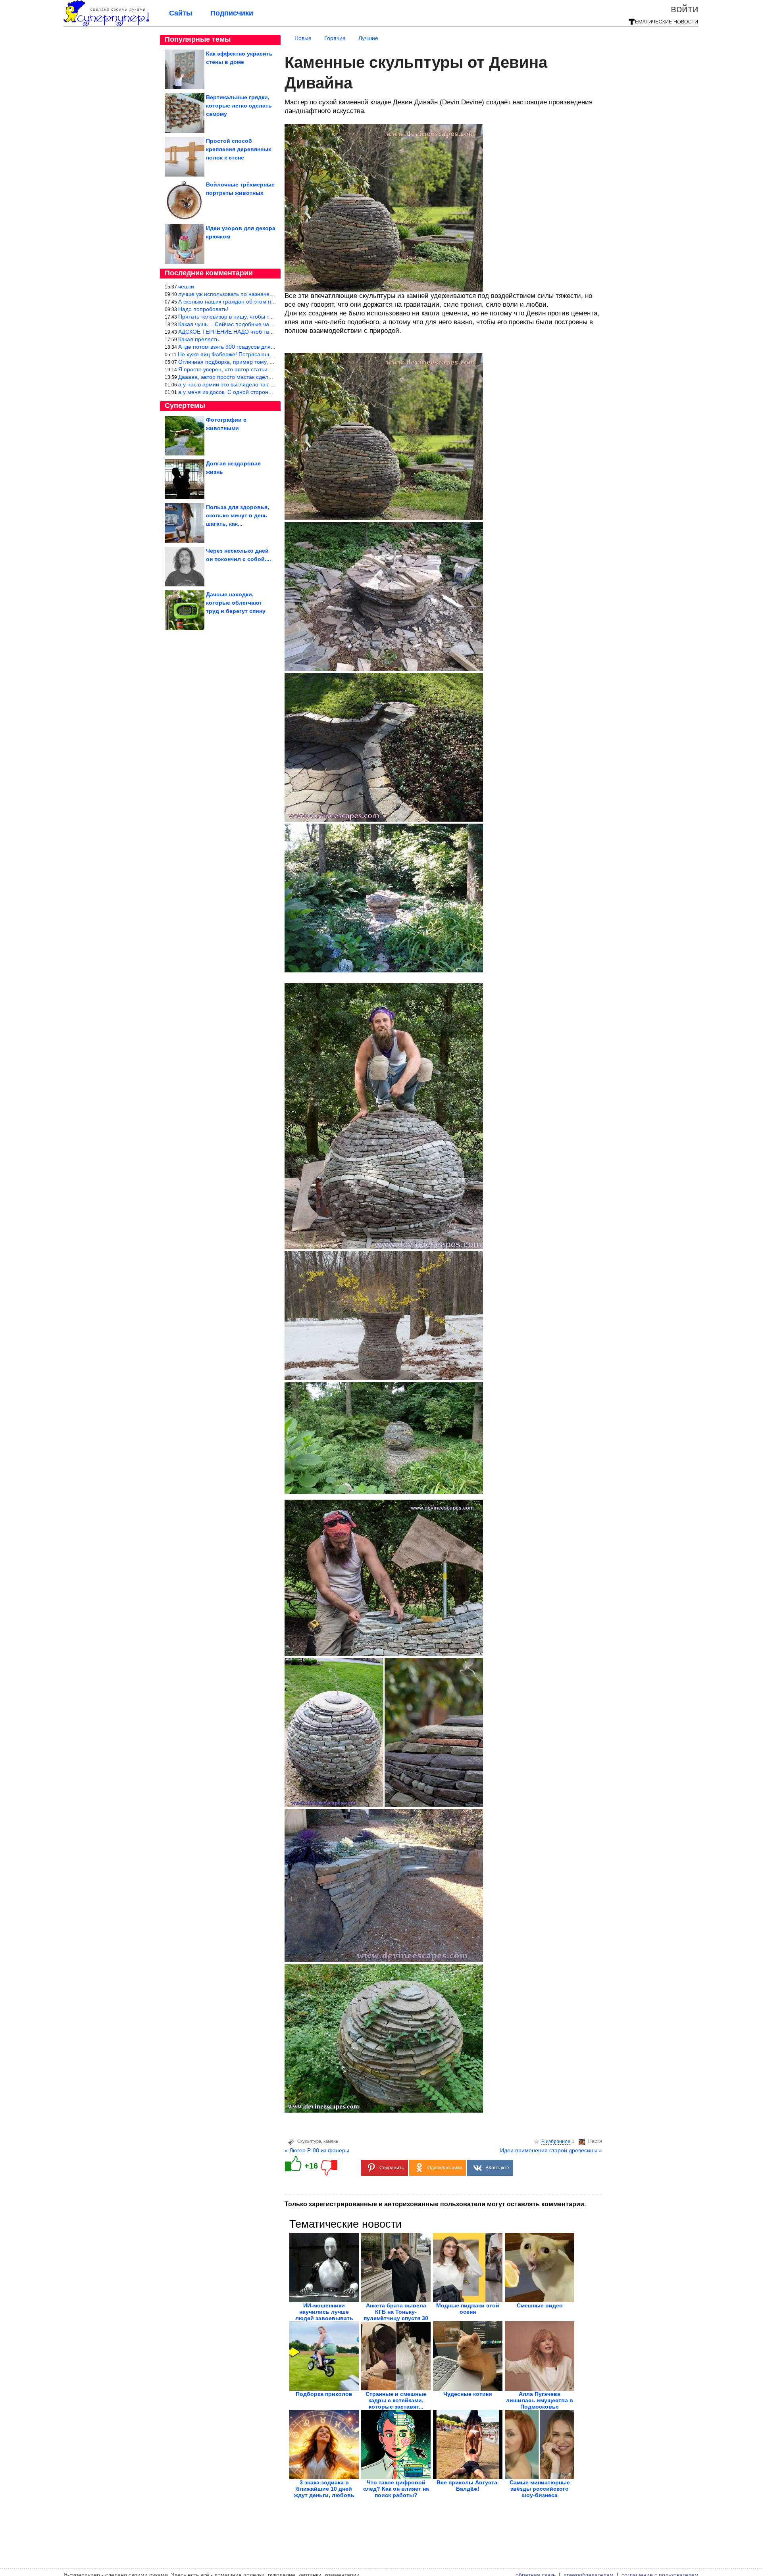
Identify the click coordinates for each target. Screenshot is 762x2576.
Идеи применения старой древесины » (551, 2150)
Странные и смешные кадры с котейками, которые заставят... (396, 2400)
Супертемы (185, 405)
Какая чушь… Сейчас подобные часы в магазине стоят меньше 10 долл (272, 324)
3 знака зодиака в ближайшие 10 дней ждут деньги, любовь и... (324, 2492)
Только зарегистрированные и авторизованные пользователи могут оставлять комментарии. (435, 2204)
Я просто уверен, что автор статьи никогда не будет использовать (264, 369)
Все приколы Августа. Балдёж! (468, 2486)
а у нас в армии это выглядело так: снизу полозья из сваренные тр (265, 384)
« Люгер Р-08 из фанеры (317, 2150)
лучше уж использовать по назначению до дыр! (240, 294)
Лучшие (368, 38)
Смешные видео (540, 2305)
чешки (186, 286)
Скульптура (309, 2141)
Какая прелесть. (199, 339)
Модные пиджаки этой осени (468, 2309)
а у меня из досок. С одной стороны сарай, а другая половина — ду (267, 392)
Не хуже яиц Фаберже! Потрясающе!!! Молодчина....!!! (249, 354)
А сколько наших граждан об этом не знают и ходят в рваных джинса (268, 302)
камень (331, 2141)
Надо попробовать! (203, 309)
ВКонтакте (497, 2168)
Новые (303, 38)
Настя (595, 2141)
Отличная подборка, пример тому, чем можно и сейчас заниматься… (269, 362)
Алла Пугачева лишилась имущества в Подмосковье (540, 2400)
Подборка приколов (324, 2394)
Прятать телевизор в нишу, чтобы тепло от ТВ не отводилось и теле (267, 317)
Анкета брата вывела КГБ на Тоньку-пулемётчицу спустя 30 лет (396, 2315)
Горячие (335, 38)
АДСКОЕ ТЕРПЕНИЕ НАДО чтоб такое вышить (239, 332)
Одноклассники (445, 2168)
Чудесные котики (468, 2394)
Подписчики (232, 13)
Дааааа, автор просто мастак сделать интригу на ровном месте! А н (267, 377)
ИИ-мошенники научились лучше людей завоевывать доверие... (324, 2315)
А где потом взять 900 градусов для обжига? (236, 347)
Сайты (181, 13)
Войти (685, 9)
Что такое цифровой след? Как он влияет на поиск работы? (396, 2489)
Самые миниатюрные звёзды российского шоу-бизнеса (540, 2489)
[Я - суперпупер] (106, 25)
